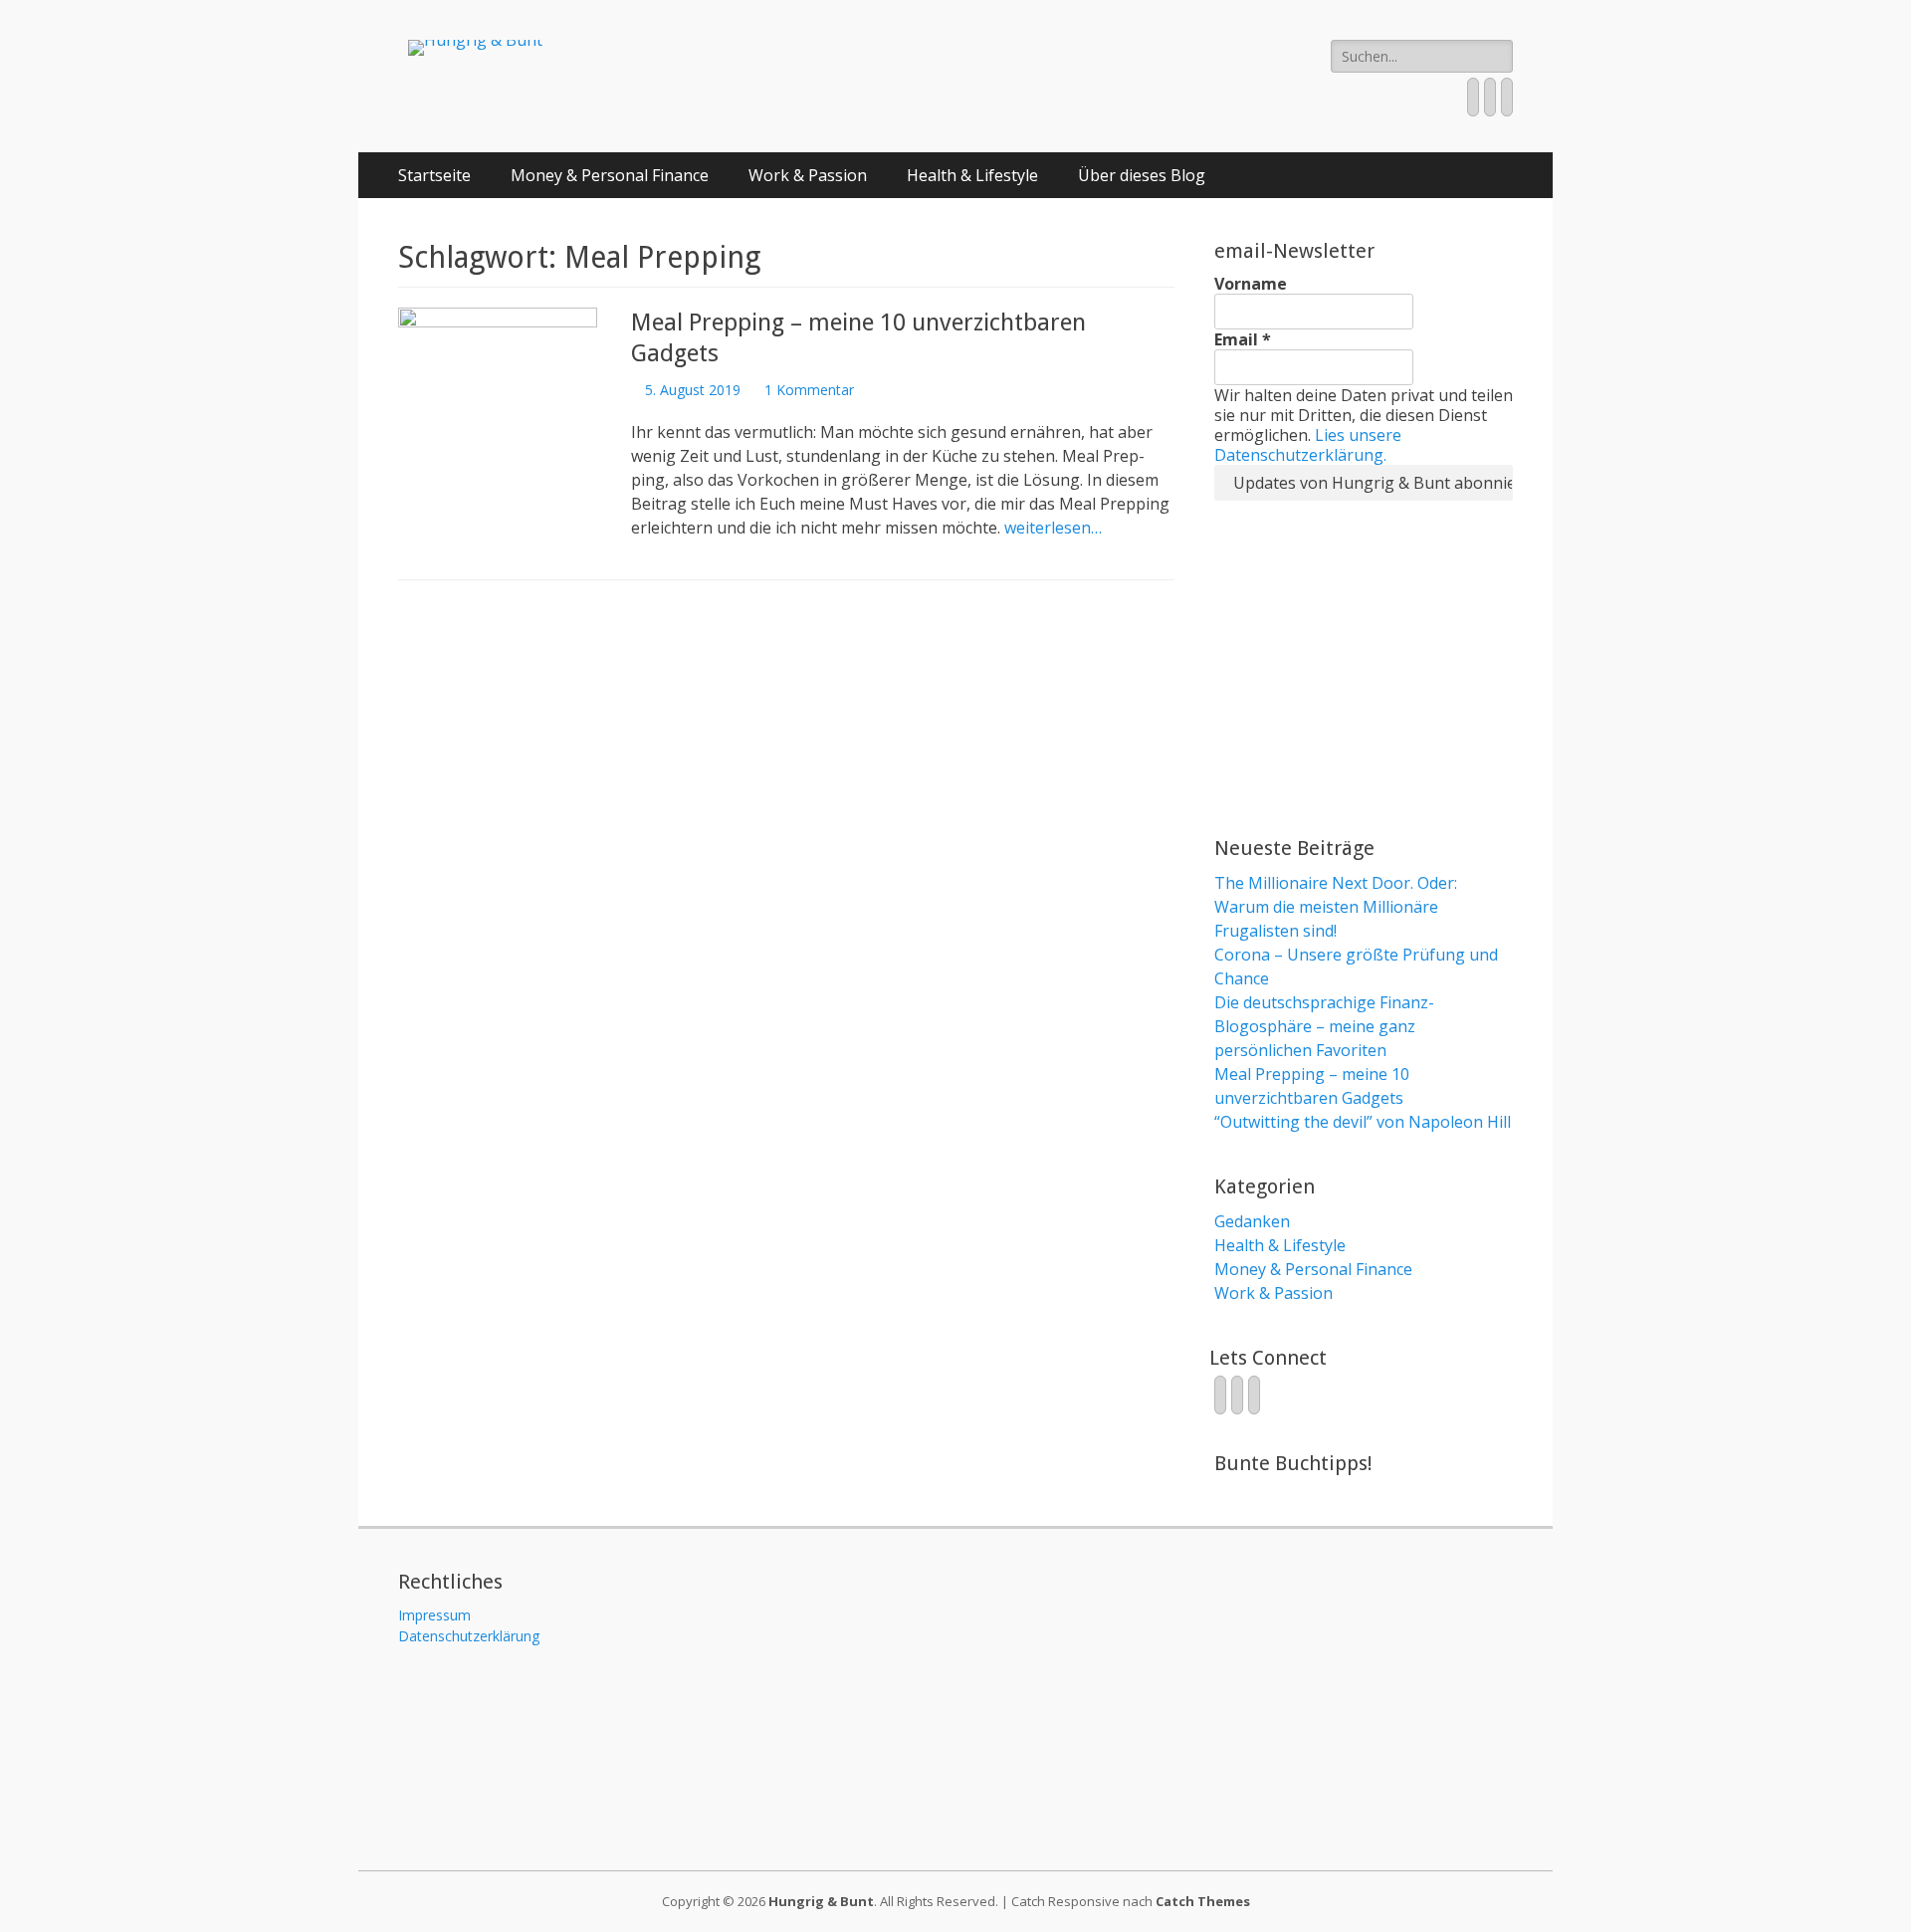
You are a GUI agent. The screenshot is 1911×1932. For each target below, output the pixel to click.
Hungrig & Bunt (821, 1901)
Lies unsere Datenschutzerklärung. (1308, 445)
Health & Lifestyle (972, 175)
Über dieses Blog (1142, 175)
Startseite (434, 175)
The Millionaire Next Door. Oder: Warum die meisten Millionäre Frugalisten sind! (1336, 907)
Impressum (434, 1615)
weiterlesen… (1053, 528)
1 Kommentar (809, 390)
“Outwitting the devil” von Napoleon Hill (1363, 1122)
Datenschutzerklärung (469, 1636)
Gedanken (1252, 1221)
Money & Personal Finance (610, 175)
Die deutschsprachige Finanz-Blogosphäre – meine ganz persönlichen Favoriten (1324, 1026)
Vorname (1251, 284)
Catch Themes (1203, 1901)
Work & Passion (808, 175)
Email (1243, 339)
